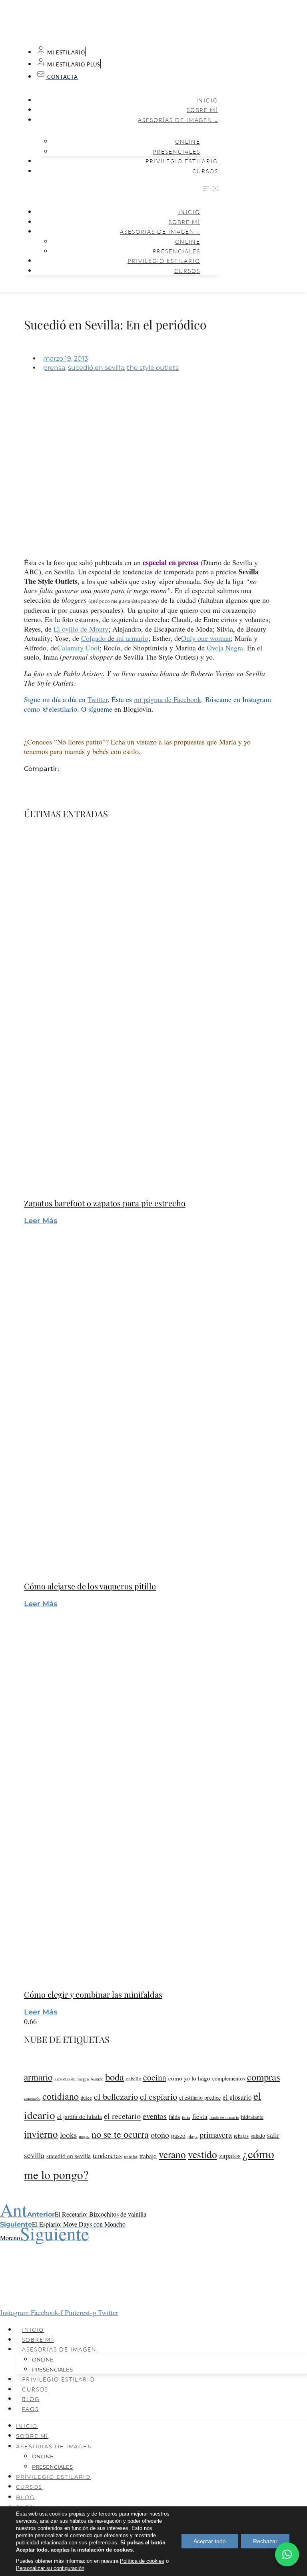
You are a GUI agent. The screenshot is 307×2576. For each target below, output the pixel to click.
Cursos (205, 171)
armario (38, 2077)
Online (188, 141)
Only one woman (206, 638)
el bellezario (116, 2096)
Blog (31, 2399)
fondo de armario (224, 2117)
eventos (155, 2116)
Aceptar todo (210, 2541)
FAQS (30, 2409)
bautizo (97, 2079)
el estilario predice (200, 2098)
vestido (202, 2154)
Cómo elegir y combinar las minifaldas (93, 1994)
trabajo (148, 2156)
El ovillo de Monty (81, 629)
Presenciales (176, 151)
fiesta (200, 2116)
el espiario (158, 2096)
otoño (160, 2135)
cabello (134, 2079)
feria (186, 2117)
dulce (86, 2098)
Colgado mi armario (115, 638)
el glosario (237, 2097)
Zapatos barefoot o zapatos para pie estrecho (105, 1203)
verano (172, 2154)
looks (68, 2135)
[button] (120, 189)
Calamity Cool (78, 648)
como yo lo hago (189, 2078)
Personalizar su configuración (50, 2568)
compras (264, 2077)
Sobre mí (202, 110)
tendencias (107, 2156)
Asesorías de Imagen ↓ (178, 120)
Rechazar (265, 2541)
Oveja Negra (225, 648)
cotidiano (61, 2096)
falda (174, 2117)
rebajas (241, 2136)
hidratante (252, 2117)
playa (192, 2136)
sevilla (34, 2155)
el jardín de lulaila (80, 2117)
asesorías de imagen (72, 2079)
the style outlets (153, 368)
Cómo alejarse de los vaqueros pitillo (90, 1586)
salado (258, 2136)
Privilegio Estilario (182, 161)
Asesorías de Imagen (59, 2349)
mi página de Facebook (167, 699)
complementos (229, 2078)
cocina (155, 2077)
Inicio (207, 100)
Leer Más (41, 1221)
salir (273, 2135)
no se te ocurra (120, 2134)
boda (115, 2077)
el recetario (122, 2116)
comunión (32, 2098)
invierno (41, 2134)
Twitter (98, 699)
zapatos (230, 2155)
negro (84, 2136)
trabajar (131, 2156)
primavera (216, 2135)
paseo (178, 2135)
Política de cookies (142, 2561)
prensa (54, 368)
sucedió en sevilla (96, 368)
